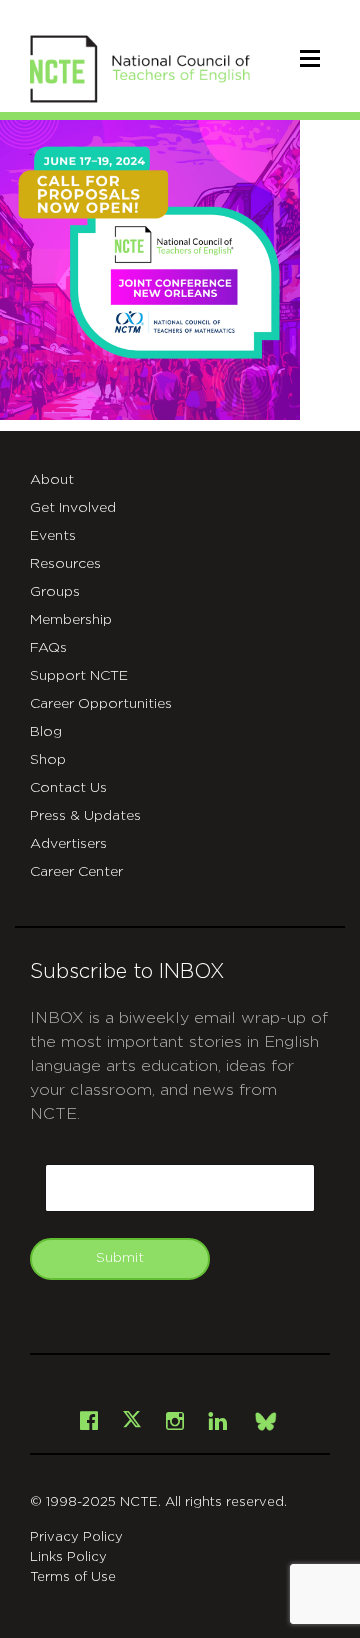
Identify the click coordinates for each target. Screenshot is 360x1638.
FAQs (48, 648)
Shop (48, 760)
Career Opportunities (101, 704)
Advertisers (68, 844)
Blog (46, 732)
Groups (55, 592)
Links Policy (68, 1557)
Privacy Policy (76, 1537)
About (52, 480)
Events (53, 536)
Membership (71, 620)
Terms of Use (73, 1577)
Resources (65, 564)
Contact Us (68, 788)
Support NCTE (79, 676)
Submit (120, 1258)
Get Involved (73, 508)
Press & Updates (85, 816)
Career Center (76, 872)
